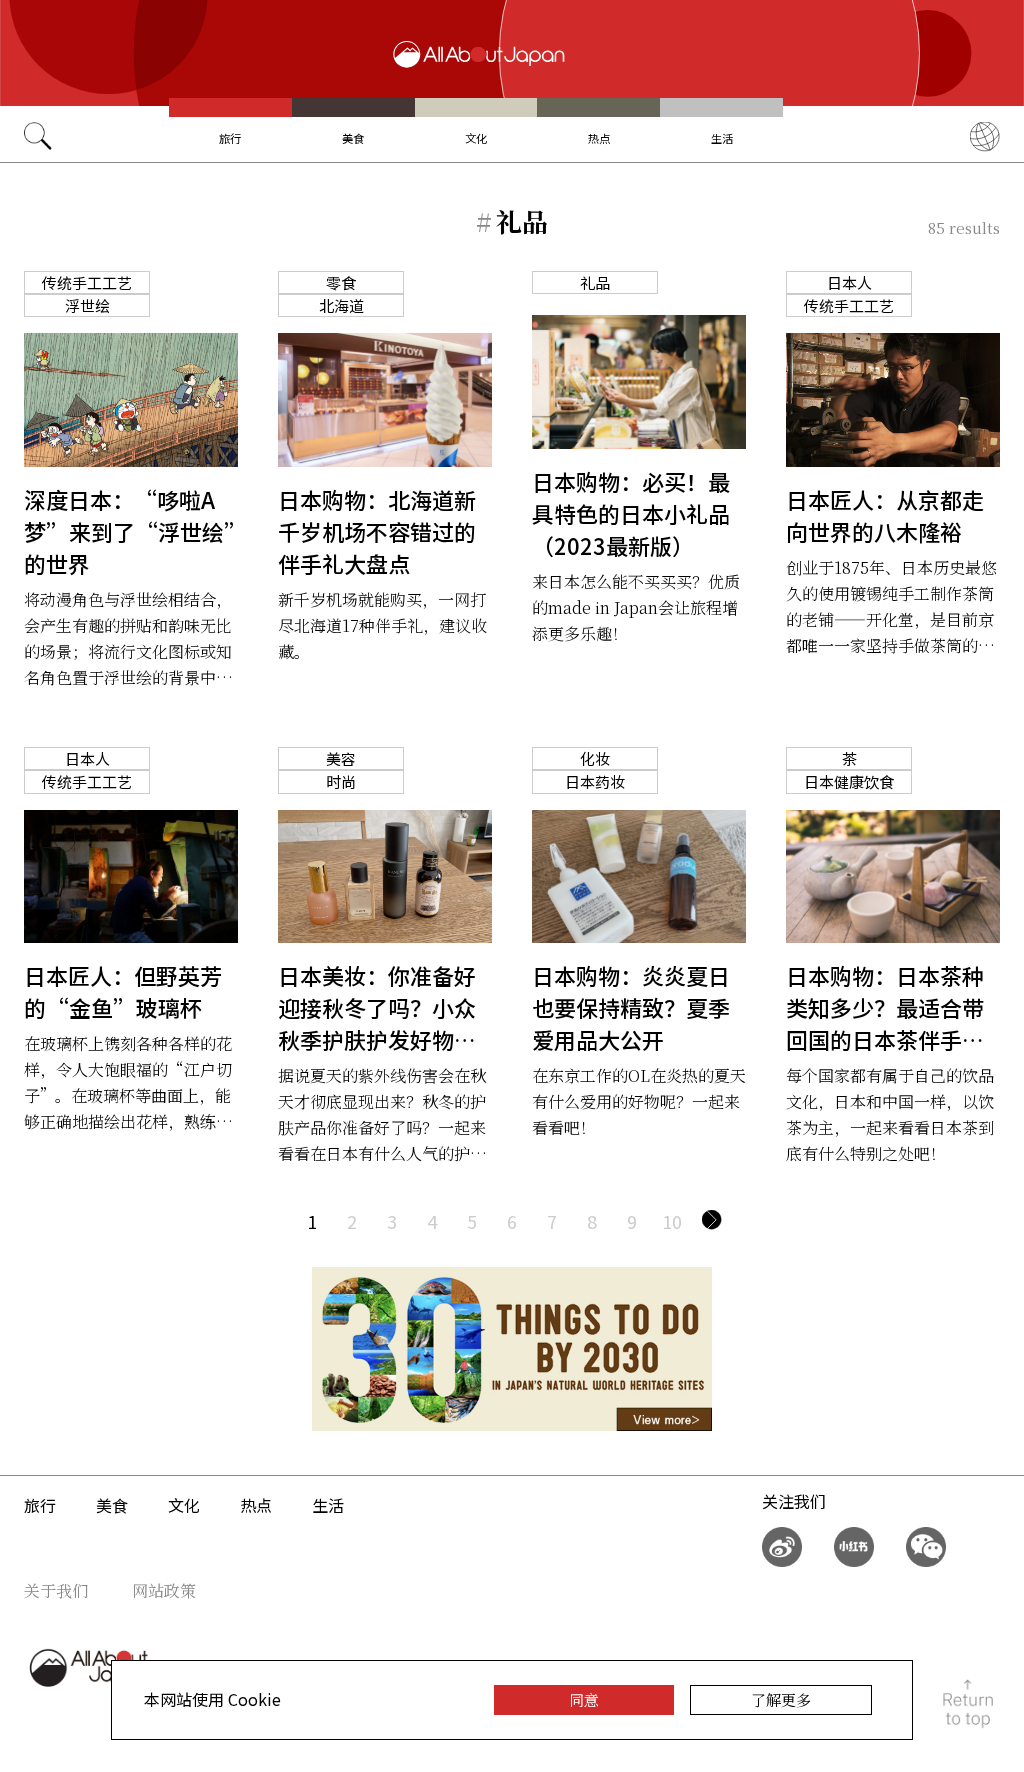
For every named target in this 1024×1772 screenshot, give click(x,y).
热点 (599, 138)
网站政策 (164, 1590)
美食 (353, 138)
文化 (476, 138)
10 (672, 1221)
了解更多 (781, 1699)
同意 (584, 1699)
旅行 (230, 138)
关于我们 (56, 1590)
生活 (722, 138)
